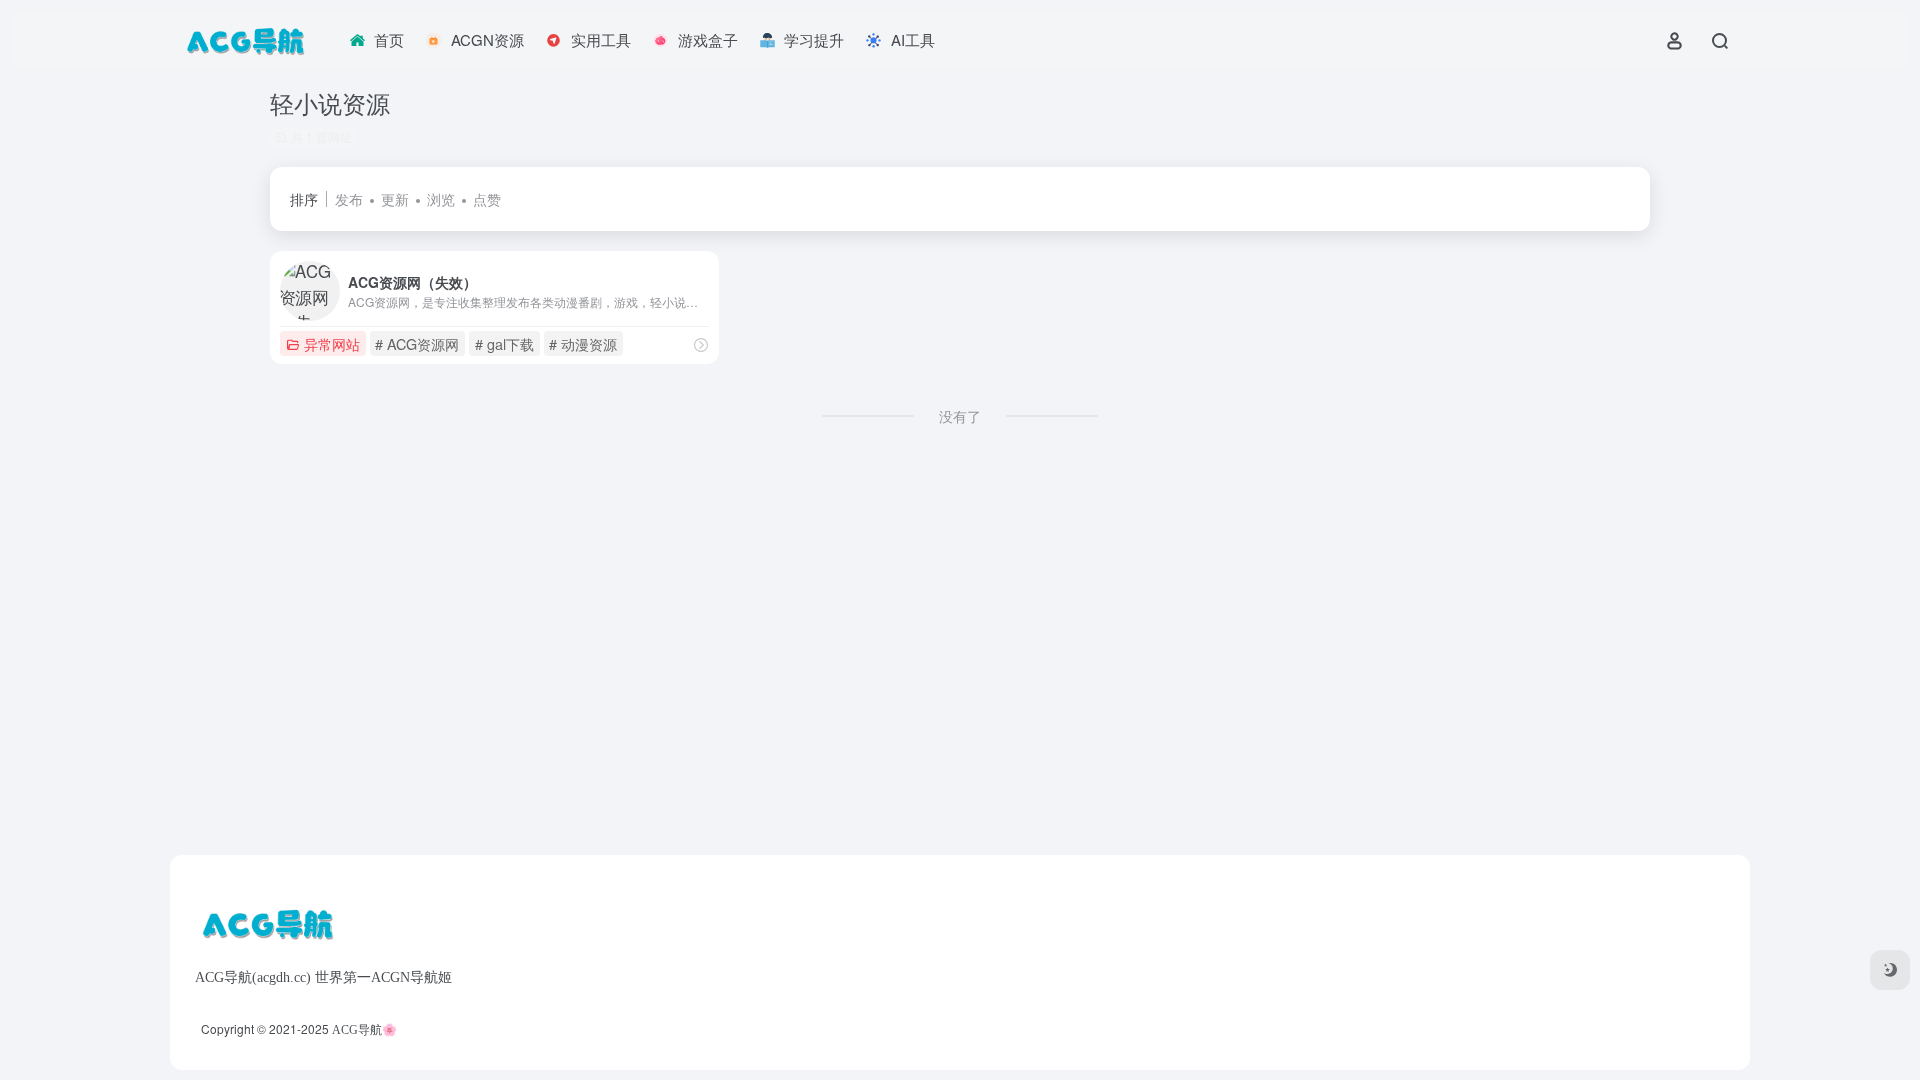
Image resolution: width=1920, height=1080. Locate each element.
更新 (395, 199)
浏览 (441, 199)
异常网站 (332, 343)
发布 (349, 199)
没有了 (960, 416)
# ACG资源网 (417, 343)
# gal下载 (504, 343)
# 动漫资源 (583, 343)
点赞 (487, 199)
